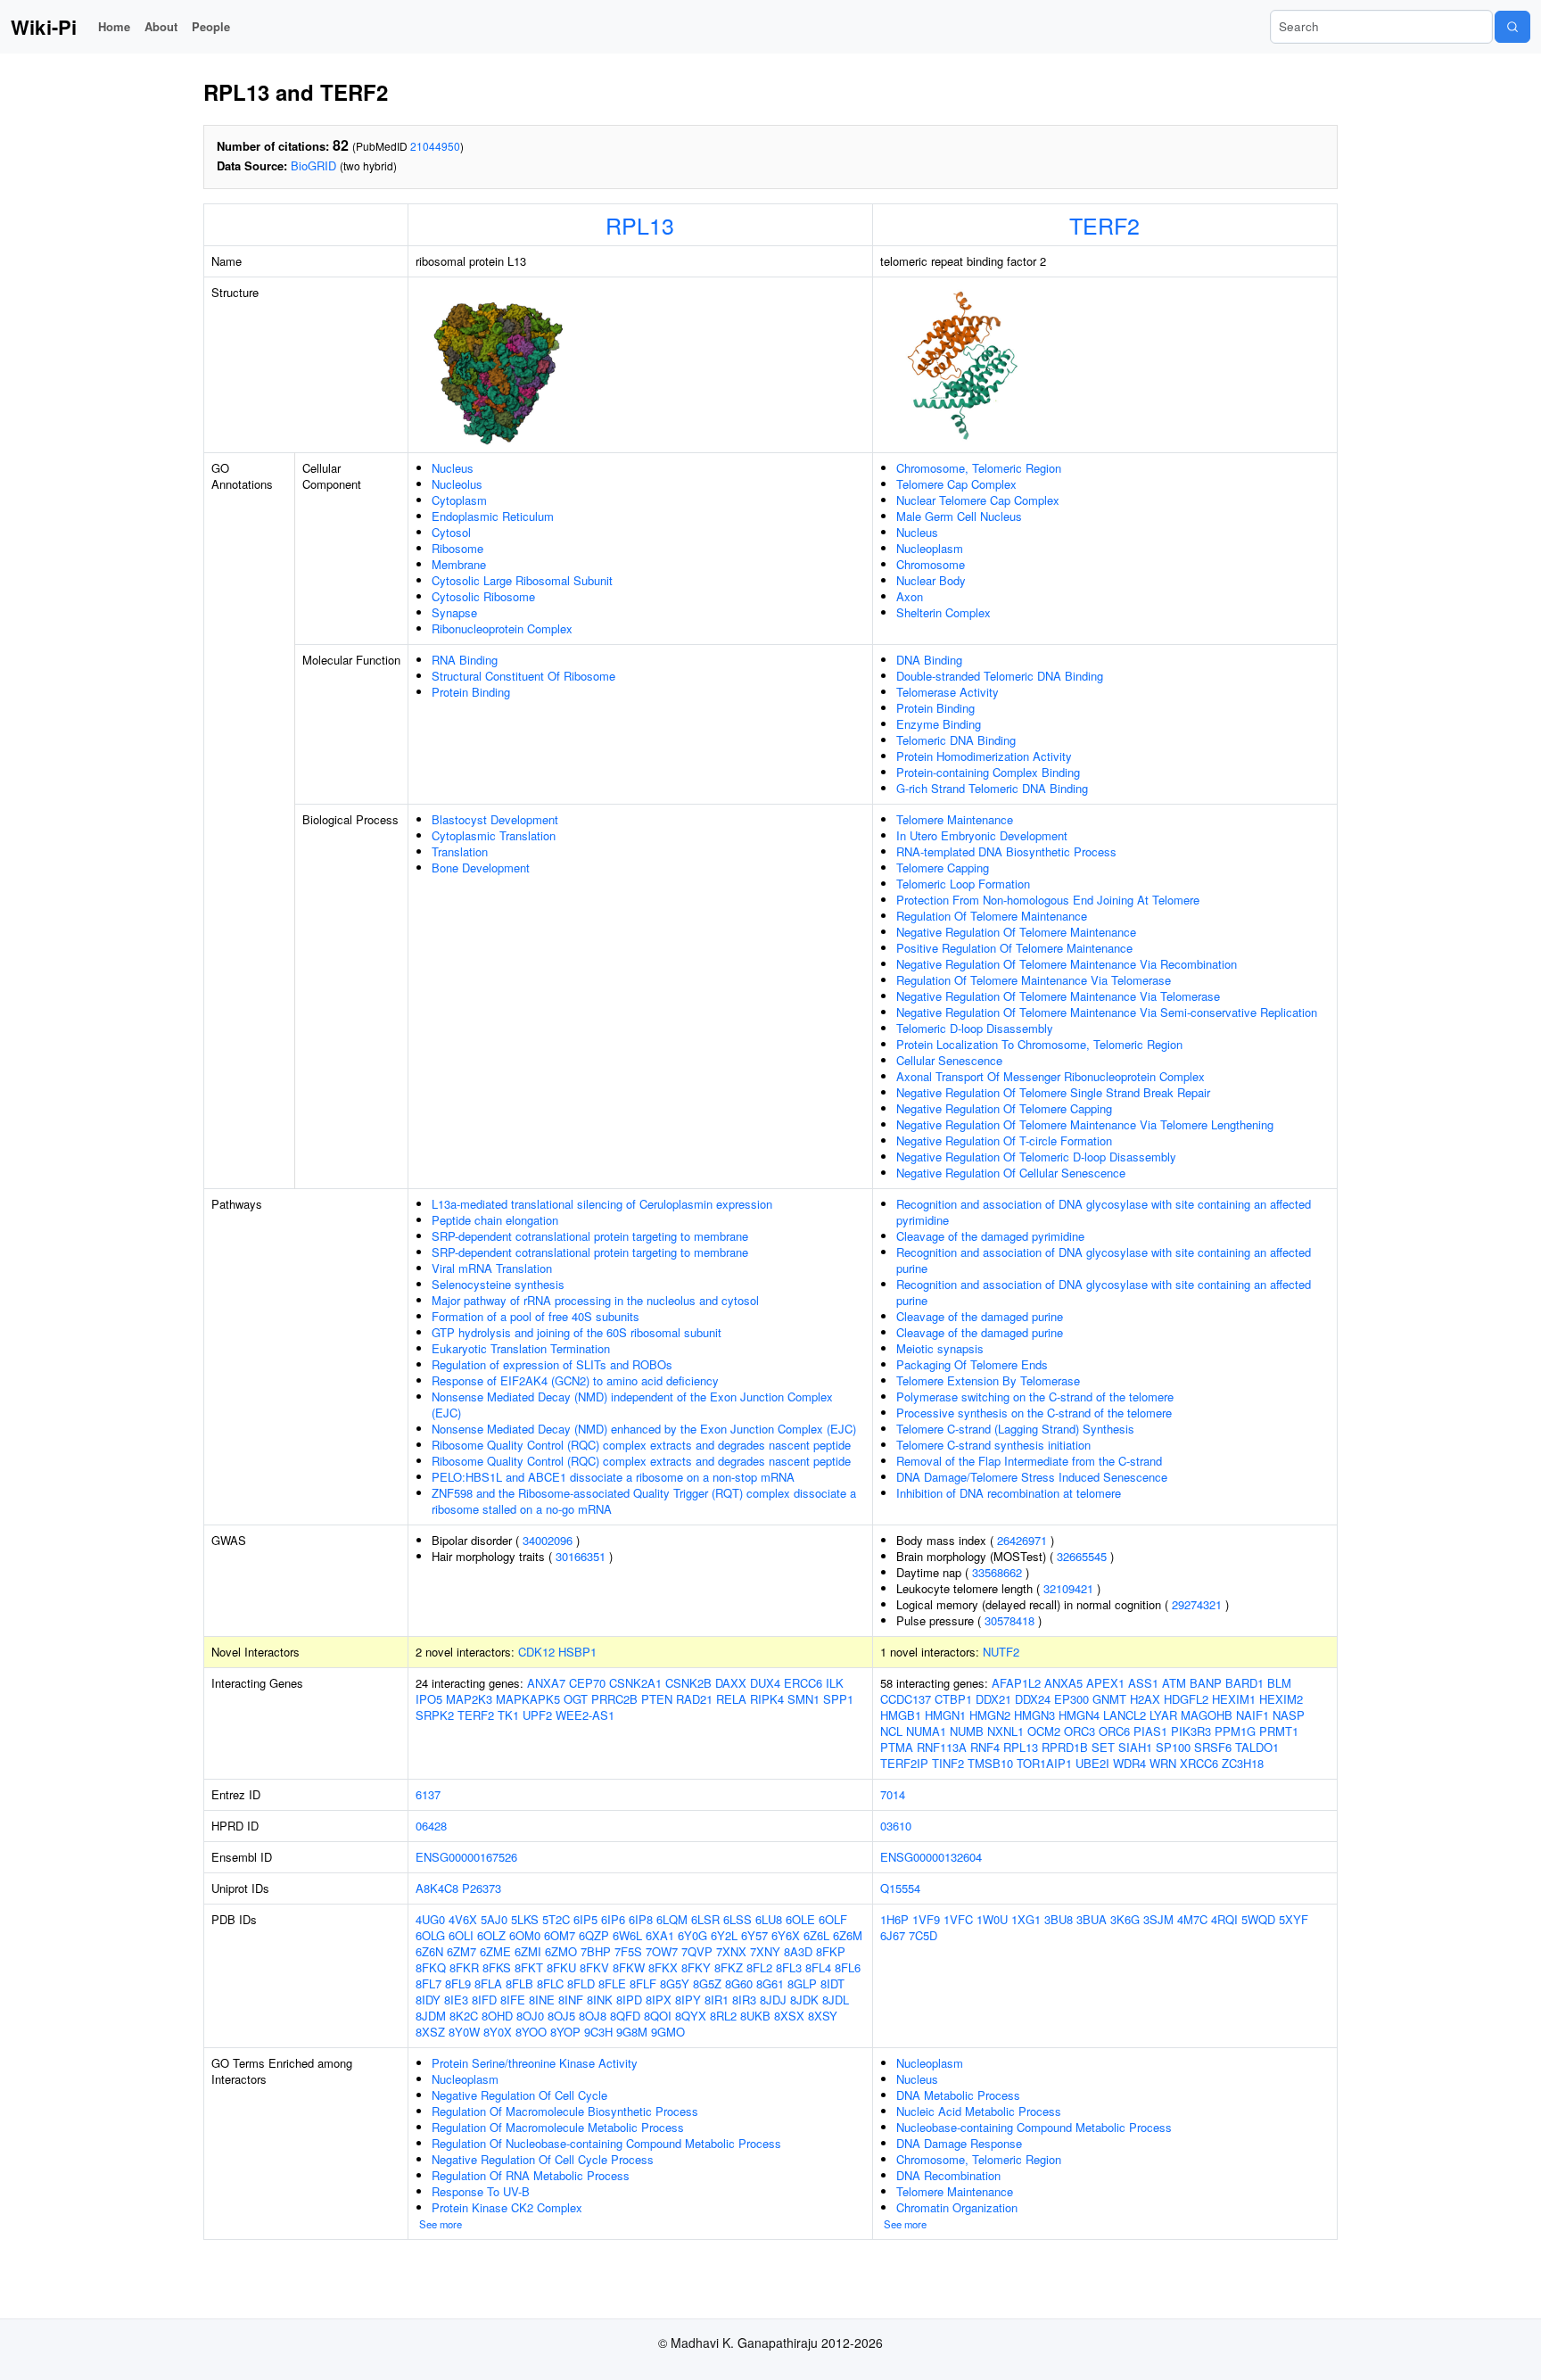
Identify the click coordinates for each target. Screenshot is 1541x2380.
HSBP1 (577, 1652)
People (211, 26)
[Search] (1512, 27)
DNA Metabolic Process (958, 2095)
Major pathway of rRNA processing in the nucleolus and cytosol (595, 1300)
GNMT (1109, 1699)
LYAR (1163, 1715)
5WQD (1258, 1919)
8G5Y (675, 1983)
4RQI (1224, 1919)
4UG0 (430, 1919)
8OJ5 (561, 2016)
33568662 (997, 1572)
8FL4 (818, 1967)
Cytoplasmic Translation (494, 835)
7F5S (628, 1951)
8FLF (643, 1983)
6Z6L (816, 1935)
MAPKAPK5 (528, 1699)
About (161, 26)
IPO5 (429, 1699)
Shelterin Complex (944, 612)
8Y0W (464, 2032)
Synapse (454, 612)
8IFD (484, 2000)
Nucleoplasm (930, 548)
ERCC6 (803, 1683)
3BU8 (1059, 1919)
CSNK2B (688, 1683)
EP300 (1071, 1699)
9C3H (598, 2032)
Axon (910, 596)
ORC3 (1080, 1731)
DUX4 (765, 1683)
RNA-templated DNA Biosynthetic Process (1006, 851)
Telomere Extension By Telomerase (988, 1380)
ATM (1174, 1683)
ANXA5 (1063, 1683)
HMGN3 (1034, 1715)
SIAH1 (1135, 1747)
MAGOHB (1207, 1715)
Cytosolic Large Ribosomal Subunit (522, 580)
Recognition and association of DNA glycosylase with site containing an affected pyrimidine (1104, 1212)
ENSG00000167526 (466, 1857)
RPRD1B (1065, 1747)
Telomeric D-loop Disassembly (975, 1028)
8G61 (770, 1983)
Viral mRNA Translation (492, 1268)
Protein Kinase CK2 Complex (507, 2207)
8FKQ (431, 1967)
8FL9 (458, 1983)
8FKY (696, 1967)
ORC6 (1114, 1731)
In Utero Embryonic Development (982, 835)
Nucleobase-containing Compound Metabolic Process (1034, 2127)
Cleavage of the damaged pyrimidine (990, 1236)
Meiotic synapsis (940, 1348)
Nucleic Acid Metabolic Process (979, 2111)
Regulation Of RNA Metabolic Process (531, 2175)
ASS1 (1143, 1683)
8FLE (612, 1983)
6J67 (893, 1935)
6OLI (461, 1935)
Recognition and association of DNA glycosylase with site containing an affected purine (1104, 1260)
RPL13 (640, 225)
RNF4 (985, 1747)
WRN (1163, 1763)
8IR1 (717, 2000)
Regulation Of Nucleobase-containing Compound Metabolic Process (606, 2143)
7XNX (731, 1951)
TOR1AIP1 (1044, 1763)
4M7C (1192, 1919)
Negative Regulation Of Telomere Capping (1004, 1108)
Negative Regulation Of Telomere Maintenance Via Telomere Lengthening (1085, 1124)
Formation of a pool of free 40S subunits (536, 1316)
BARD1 (1244, 1683)
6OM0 (525, 1935)
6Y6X (786, 1935)
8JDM (431, 2016)
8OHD (497, 2016)
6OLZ (491, 1935)
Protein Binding (471, 692)
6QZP (594, 1935)
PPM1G (1235, 1731)
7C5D (923, 1935)
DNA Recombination (948, 2175)
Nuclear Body (931, 580)
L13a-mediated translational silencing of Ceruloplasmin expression (602, 1204)
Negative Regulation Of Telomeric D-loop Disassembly (1036, 1157)
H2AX (1145, 1699)
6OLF (833, 1919)
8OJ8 (593, 2016)
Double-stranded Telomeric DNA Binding (1000, 676)
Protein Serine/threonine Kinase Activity (535, 2063)
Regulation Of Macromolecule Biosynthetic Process (565, 2111)
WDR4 (1129, 1763)
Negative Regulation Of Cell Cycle (519, 2095)
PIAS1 (1150, 1731)
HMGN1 (945, 1715)
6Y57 (754, 1935)
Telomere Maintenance (955, 819)
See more (441, 2224)
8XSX (789, 2016)
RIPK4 (767, 1699)
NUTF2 (1001, 1652)
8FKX (663, 1967)
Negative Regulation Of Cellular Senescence (1011, 1173)
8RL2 (723, 2016)
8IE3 (456, 2000)
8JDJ (773, 2000)
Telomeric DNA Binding (956, 740)
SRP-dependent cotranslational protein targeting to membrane (590, 1236)
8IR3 (744, 2000)
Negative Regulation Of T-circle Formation (1004, 1140)
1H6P (894, 1919)
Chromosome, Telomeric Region (979, 468)
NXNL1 (1005, 1731)
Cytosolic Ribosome (483, 596)
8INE (542, 2000)
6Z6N (429, 1951)
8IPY (688, 2000)
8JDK (804, 2000)
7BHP (596, 1951)
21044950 (435, 146)
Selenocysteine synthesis (498, 1284)
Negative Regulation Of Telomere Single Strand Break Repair (1053, 1092)
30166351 (581, 1556)
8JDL (836, 2000)
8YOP (565, 2032)
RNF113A (942, 1747)
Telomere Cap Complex (956, 484)
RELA (731, 1699)
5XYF (1294, 1919)
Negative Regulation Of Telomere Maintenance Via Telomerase (1058, 996)
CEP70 (587, 1683)
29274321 (1197, 1604)
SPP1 (838, 1699)
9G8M (632, 2032)
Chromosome (931, 564)
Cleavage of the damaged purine (980, 1316)
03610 (896, 1826)
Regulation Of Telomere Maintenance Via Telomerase (1034, 980)
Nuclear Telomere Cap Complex (978, 500)
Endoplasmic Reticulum (493, 516)
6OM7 (560, 1935)
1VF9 (926, 1919)
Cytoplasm (459, 500)
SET (1103, 1747)
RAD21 (694, 1699)
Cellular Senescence (949, 1060)
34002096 (548, 1540)
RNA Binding (465, 660)
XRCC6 (1199, 1763)
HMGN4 (1079, 1715)
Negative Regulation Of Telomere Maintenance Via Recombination (1067, 964)
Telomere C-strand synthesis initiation (993, 1445)
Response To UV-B (481, 2191)
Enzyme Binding (939, 724)
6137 (428, 1794)
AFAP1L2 (1016, 1683)
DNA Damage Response (959, 2143)
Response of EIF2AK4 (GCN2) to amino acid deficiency (575, 1380)
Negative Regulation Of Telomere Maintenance (1016, 932)
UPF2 (537, 1715)
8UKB (755, 2016)
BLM (1279, 1683)
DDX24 (1033, 1699)
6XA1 (660, 1935)
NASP (1289, 1715)
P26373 (482, 1888)
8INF (571, 2000)
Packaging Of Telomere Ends (972, 1364)
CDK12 (536, 1652)
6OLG (430, 1935)
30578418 (1009, 1620)
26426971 (1022, 1540)
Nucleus (453, 468)
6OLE (800, 1919)
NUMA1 (926, 1731)
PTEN (657, 1699)
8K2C (464, 2016)
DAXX (731, 1683)
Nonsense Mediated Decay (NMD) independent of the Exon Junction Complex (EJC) (632, 1405)
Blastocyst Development (495, 819)
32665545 (1082, 1556)
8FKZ (729, 1967)
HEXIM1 (1234, 1699)
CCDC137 (906, 1699)
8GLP (802, 1983)
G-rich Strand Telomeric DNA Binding (992, 788)
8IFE (513, 2000)
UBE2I (1092, 1763)
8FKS (497, 1967)
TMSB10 (990, 1763)
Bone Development (481, 868)
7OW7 (662, 1951)
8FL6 (848, 1967)
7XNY (765, 1951)
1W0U (992, 1919)
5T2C (556, 1919)
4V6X (463, 1919)
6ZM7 (461, 1951)
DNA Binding (929, 660)
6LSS (738, 1919)
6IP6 (613, 1919)
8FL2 (759, 1967)
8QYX (691, 2016)
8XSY (823, 2016)
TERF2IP (904, 1763)
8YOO (531, 2032)
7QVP (697, 1951)
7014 (893, 1794)
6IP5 (585, 1919)
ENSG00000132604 (931, 1857)
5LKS (525, 1919)
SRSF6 (1213, 1747)
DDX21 (993, 1699)
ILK (835, 1683)
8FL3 (789, 1967)
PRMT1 (1279, 1731)
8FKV (594, 1967)
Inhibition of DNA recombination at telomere (1009, 1493)
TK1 (508, 1715)
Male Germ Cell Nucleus (959, 516)
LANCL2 (1125, 1715)
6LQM (672, 1919)
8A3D (798, 1951)
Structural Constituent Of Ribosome (523, 676)
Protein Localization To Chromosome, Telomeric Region (1039, 1044)
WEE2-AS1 (585, 1715)
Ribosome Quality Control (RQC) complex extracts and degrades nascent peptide (641, 1445)
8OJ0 (530, 2016)
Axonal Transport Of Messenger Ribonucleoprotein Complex (1051, 1076)
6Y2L (724, 1935)
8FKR (464, 1967)
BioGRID (313, 165)
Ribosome (457, 548)
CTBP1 (953, 1699)
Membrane (459, 564)
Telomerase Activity (948, 692)
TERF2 (1104, 225)
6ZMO (561, 1951)
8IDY (428, 2000)
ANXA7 (546, 1683)
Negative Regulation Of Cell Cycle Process (543, 2159)
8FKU (561, 1967)
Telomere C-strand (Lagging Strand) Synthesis (1015, 1429)
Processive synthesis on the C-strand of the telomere (1034, 1413)
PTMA (897, 1747)
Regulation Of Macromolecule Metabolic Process (558, 2127)
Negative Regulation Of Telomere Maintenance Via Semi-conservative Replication (1107, 1012)
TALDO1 (1257, 1747)
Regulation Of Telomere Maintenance (992, 916)
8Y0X (498, 2032)
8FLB (519, 1983)
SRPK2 (435, 1715)
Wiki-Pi (44, 27)
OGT (576, 1699)
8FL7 (429, 1983)
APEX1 (1105, 1683)
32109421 (1068, 1588)
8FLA (488, 1983)
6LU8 (769, 1919)
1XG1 (1026, 1919)
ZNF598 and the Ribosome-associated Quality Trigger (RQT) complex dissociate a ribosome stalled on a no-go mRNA (644, 1501)
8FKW (629, 1967)
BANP (1206, 1683)
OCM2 (1044, 1731)
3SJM (1158, 1919)
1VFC (958, 1919)
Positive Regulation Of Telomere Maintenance (1014, 948)
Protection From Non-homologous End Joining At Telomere (1048, 900)
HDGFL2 (1186, 1699)
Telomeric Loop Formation (963, 884)
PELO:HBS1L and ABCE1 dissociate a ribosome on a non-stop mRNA (613, 1477)
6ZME (495, 1951)
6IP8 (641, 1919)
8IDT (832, 1983)
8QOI (658, 2016)
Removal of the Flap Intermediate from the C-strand (1029, 1461)
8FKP (831, 1951)
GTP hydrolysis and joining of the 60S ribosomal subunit (577, 1332)
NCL (891, 1731)
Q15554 (900, 1888)
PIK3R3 (1191, 1731)
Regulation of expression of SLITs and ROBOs (552, 1364)
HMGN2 (990, 1715)
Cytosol (451, 532)
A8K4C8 (437, 1888)
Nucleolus (457, 484)
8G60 (739, 1983)
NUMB (967, 1731)
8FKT (529, 1967)
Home (114, 26)
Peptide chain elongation (495, 1220)
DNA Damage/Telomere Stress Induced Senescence (1032, 1477)
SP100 (1173, 1747)
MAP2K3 (469, 1699)
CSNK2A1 (635, 1683)
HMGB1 (901, 1715)
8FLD (581, 1983)
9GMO (668, 2032)
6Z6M (848, 1935)
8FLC (550, 1983)
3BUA (1092, 1919)
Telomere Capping (943, 868)
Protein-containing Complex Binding (988, 772)
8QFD (625, 2016)
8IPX (659, 2000)
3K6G (1125, 1919)
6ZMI (528, 1951)
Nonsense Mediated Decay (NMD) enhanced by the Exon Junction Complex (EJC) (644, 1429)
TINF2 (948, 1763)
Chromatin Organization (957, 2207)
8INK (600, 2000)
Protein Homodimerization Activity (984, 756)
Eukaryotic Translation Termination (521, 1348)
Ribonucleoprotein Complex (502, 628)
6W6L (627, 1935)
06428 (431, 1826)
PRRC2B (614, 1699)
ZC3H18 (1243, 1763)
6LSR (705, 1919)
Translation (460, 851)
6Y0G (692, 1935)
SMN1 (803, 1699)
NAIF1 (1253, 1715)
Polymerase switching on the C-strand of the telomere (1035, 1397)
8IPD (629, 2000)
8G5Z (707, 1983)
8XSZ (430, 2032)
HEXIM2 (1281, 1699)
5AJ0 (494, 1919)
